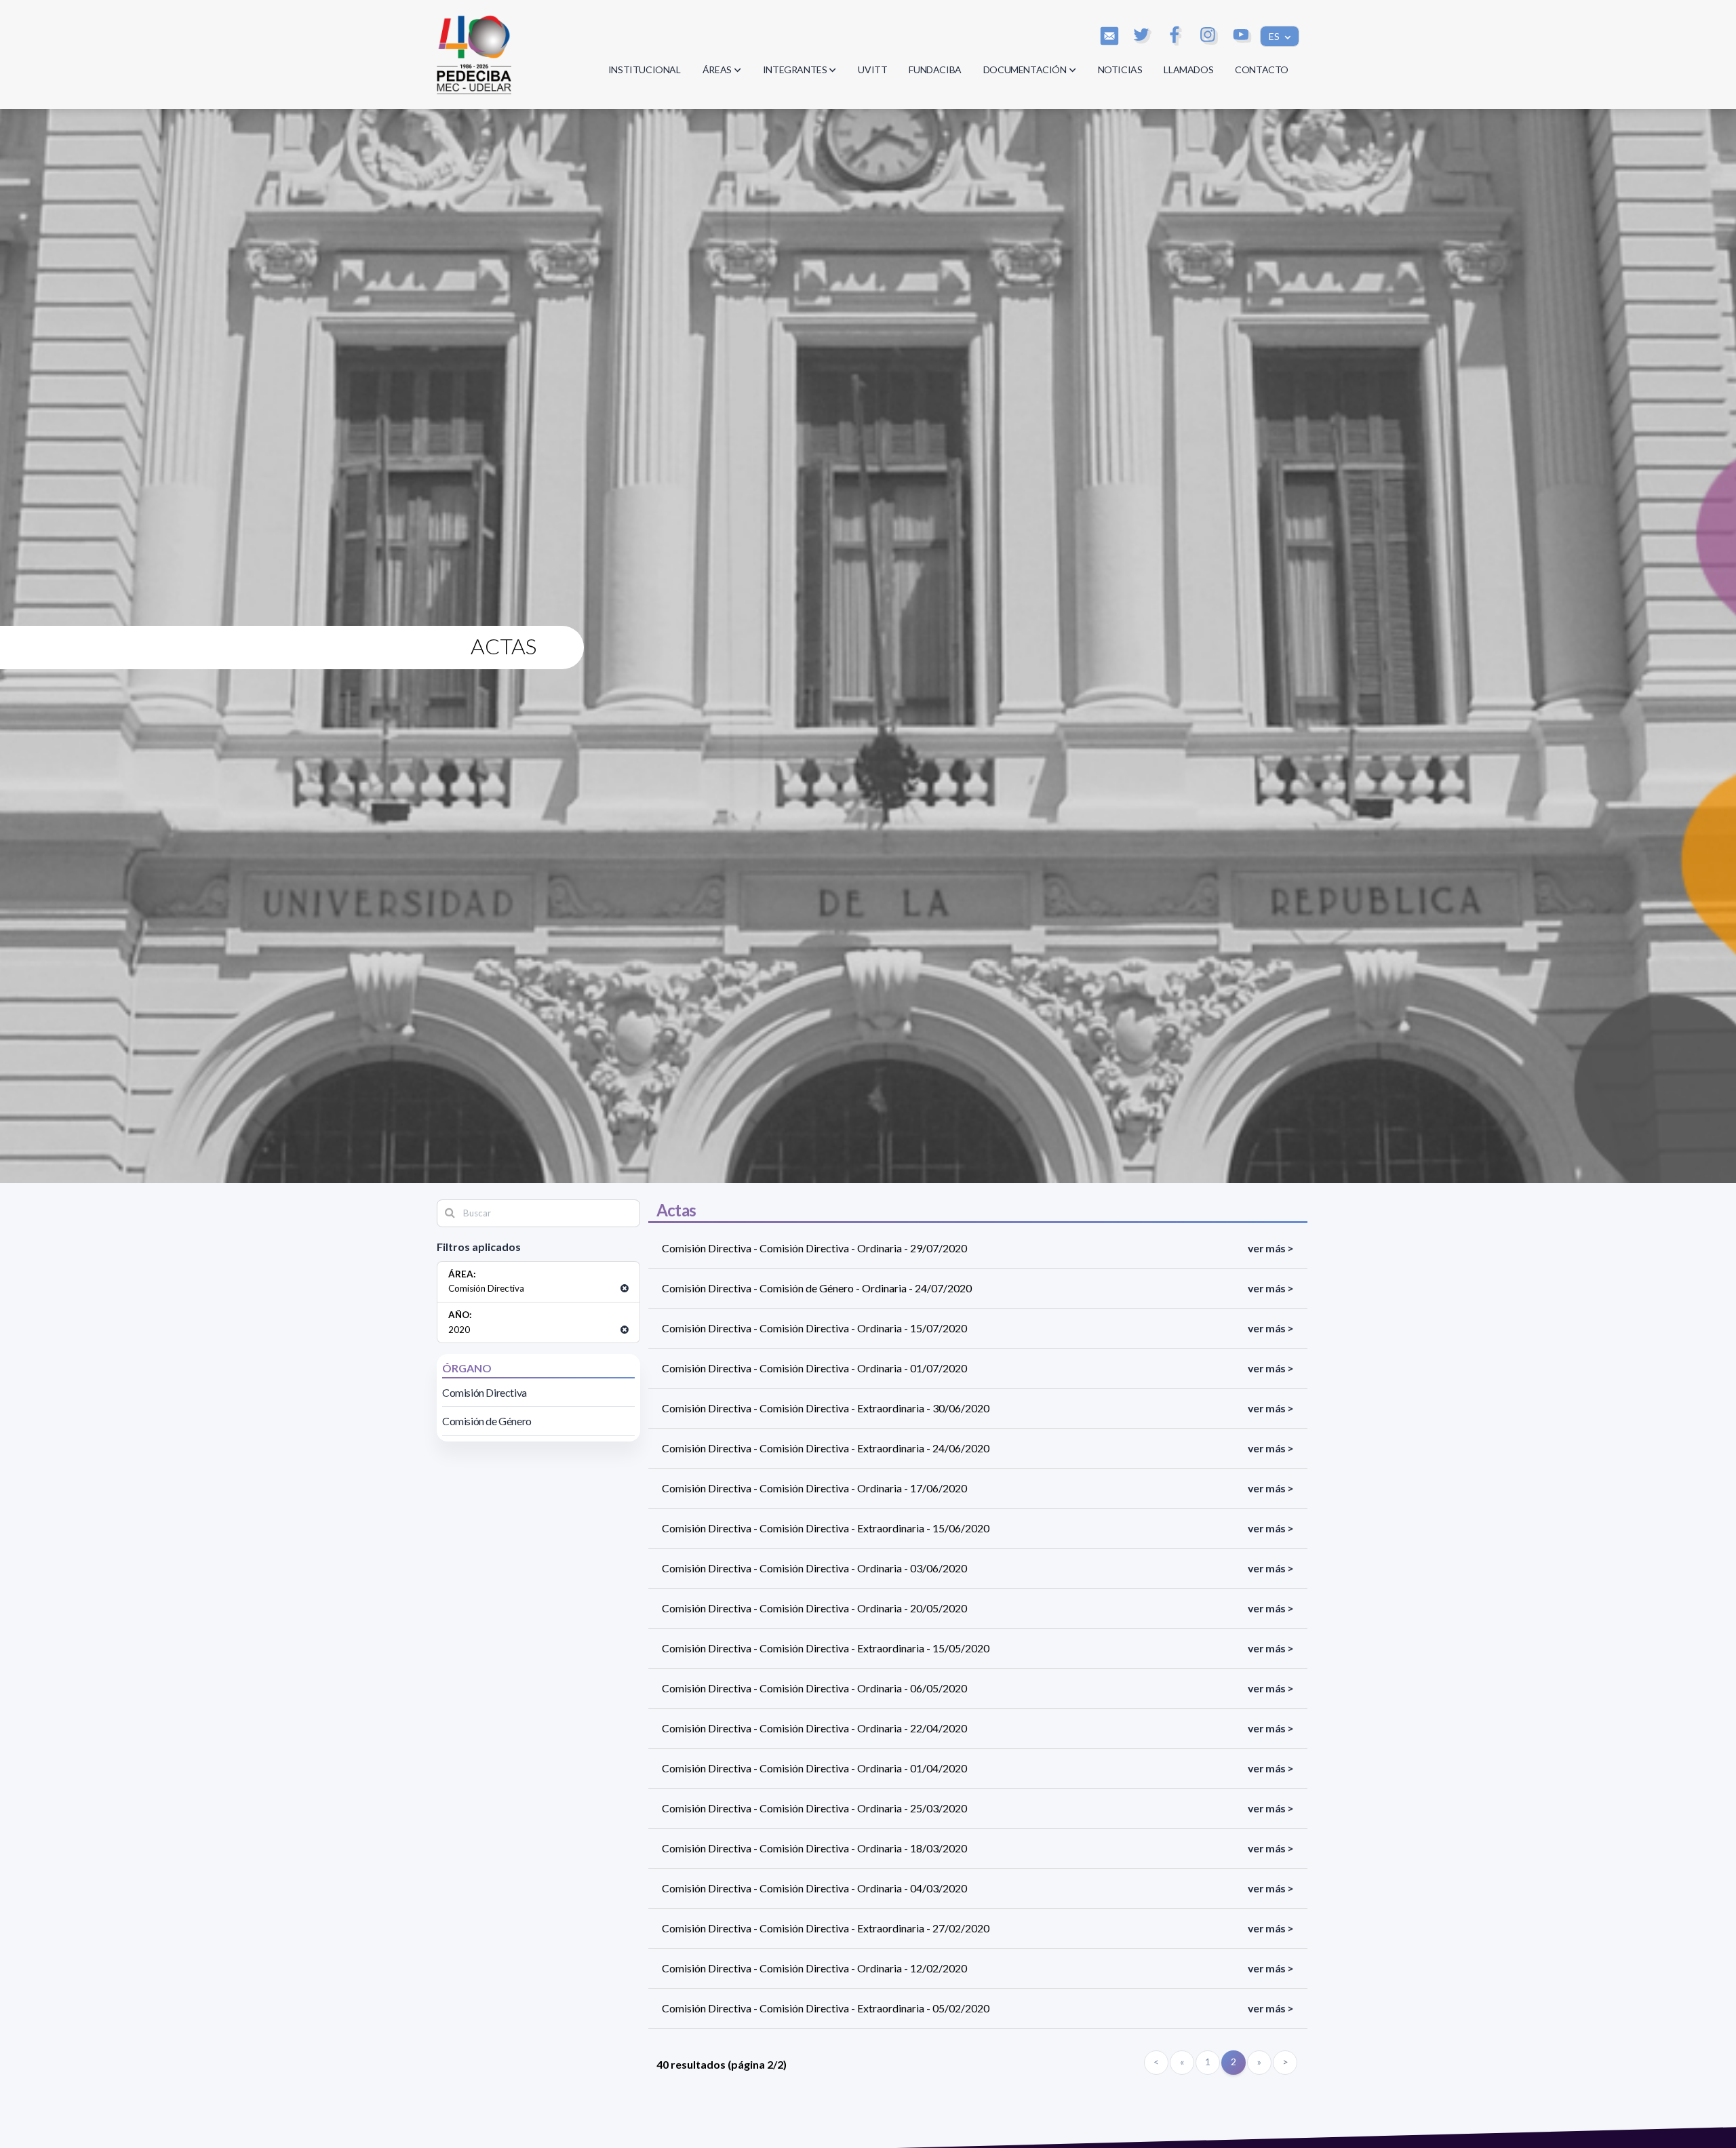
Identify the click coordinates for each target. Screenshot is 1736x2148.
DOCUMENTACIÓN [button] (1025, 69)
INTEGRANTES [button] (795, 69)
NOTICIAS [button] (1120, 69)
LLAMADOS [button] (1188, 69)
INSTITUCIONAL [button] (645, 69)
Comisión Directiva (485, 1392)
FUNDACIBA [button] (935, 69)
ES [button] (1275, 36)
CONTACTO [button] (1262, 69)
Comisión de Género (487, 1421)
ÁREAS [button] (717, 69)
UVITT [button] (872, 69)
